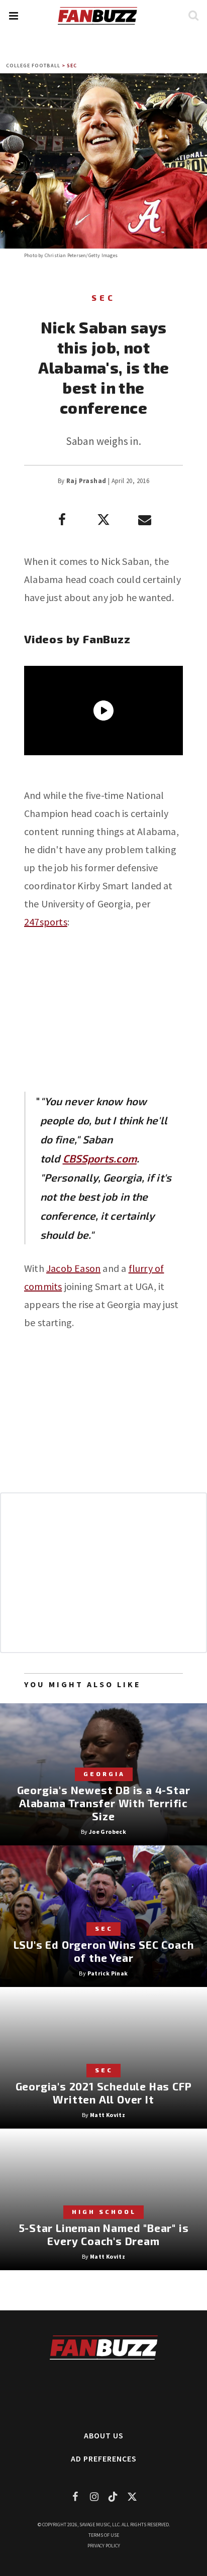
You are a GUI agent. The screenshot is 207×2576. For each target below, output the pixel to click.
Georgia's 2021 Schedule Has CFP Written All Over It (104, 2093)
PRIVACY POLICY (104, 2546)
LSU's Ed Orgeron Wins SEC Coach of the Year (104, 1951)
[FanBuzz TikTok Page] (113, 2496)
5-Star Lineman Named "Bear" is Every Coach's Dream (104, 2234)
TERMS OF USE (104, 2535)
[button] (13, 16)
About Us (104, 2435)
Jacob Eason (73, 1268)
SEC (72, 66)
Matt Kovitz (108, 2115)
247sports (46, 922)
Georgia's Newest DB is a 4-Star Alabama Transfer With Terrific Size (104, 1803)
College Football (33, 66)
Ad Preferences (104, 2458)
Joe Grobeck (108, 1832)
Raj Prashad (86, 481)
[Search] (193, 15)
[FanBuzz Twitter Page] (132, 2496)
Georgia (104, 1774)
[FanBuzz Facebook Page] (75, 2496)
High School (104, 2211)
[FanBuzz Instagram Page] (94, 2496)
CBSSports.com (100, 1158)
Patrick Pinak (108, 1973)
